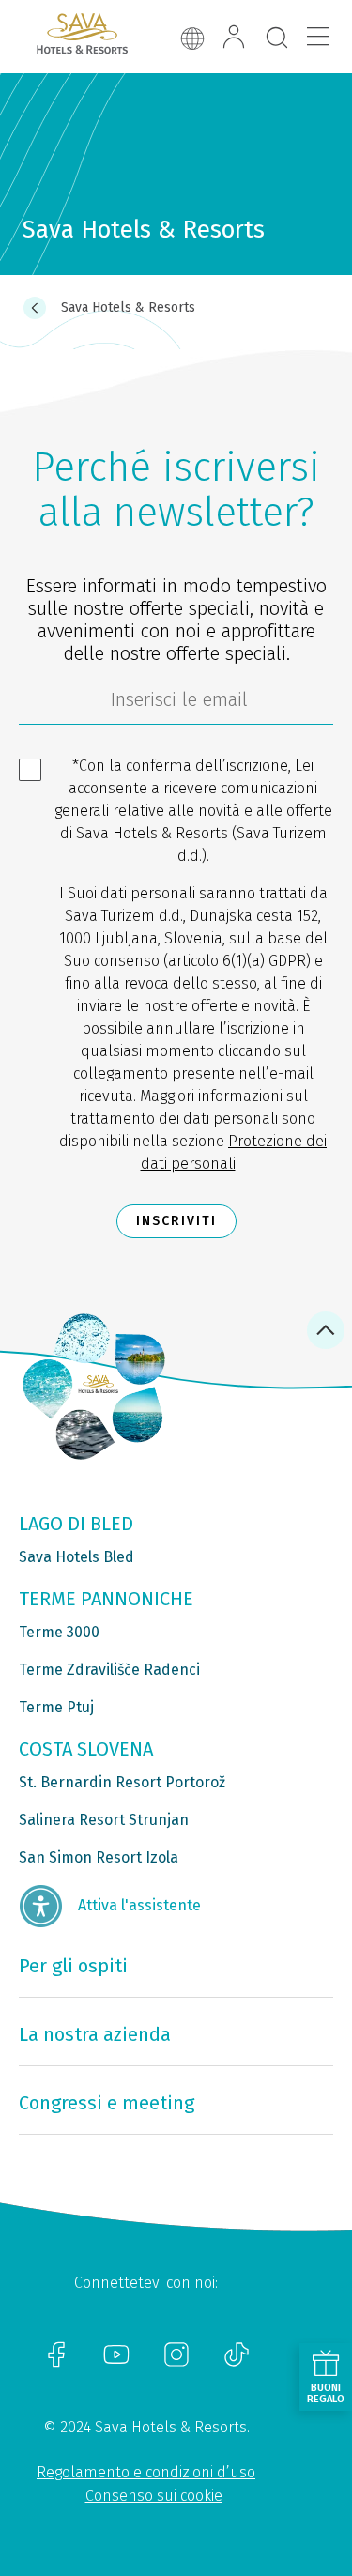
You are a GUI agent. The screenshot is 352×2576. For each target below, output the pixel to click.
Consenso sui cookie (154, 2496)
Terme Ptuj (56, 1707)
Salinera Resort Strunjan (104, 1820)
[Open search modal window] (277, 38)
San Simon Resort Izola (99, 1857)
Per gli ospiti (73, 1966)
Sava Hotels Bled (77, 1557)
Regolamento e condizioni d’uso (146, 2472)
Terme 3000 (59, 1632)
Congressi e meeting (107, 2103)
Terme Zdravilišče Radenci (109, 1670)
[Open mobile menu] (318, 37)
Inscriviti (176, 1221)
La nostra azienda (95, 2034)
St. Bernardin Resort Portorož (122, 1782)
